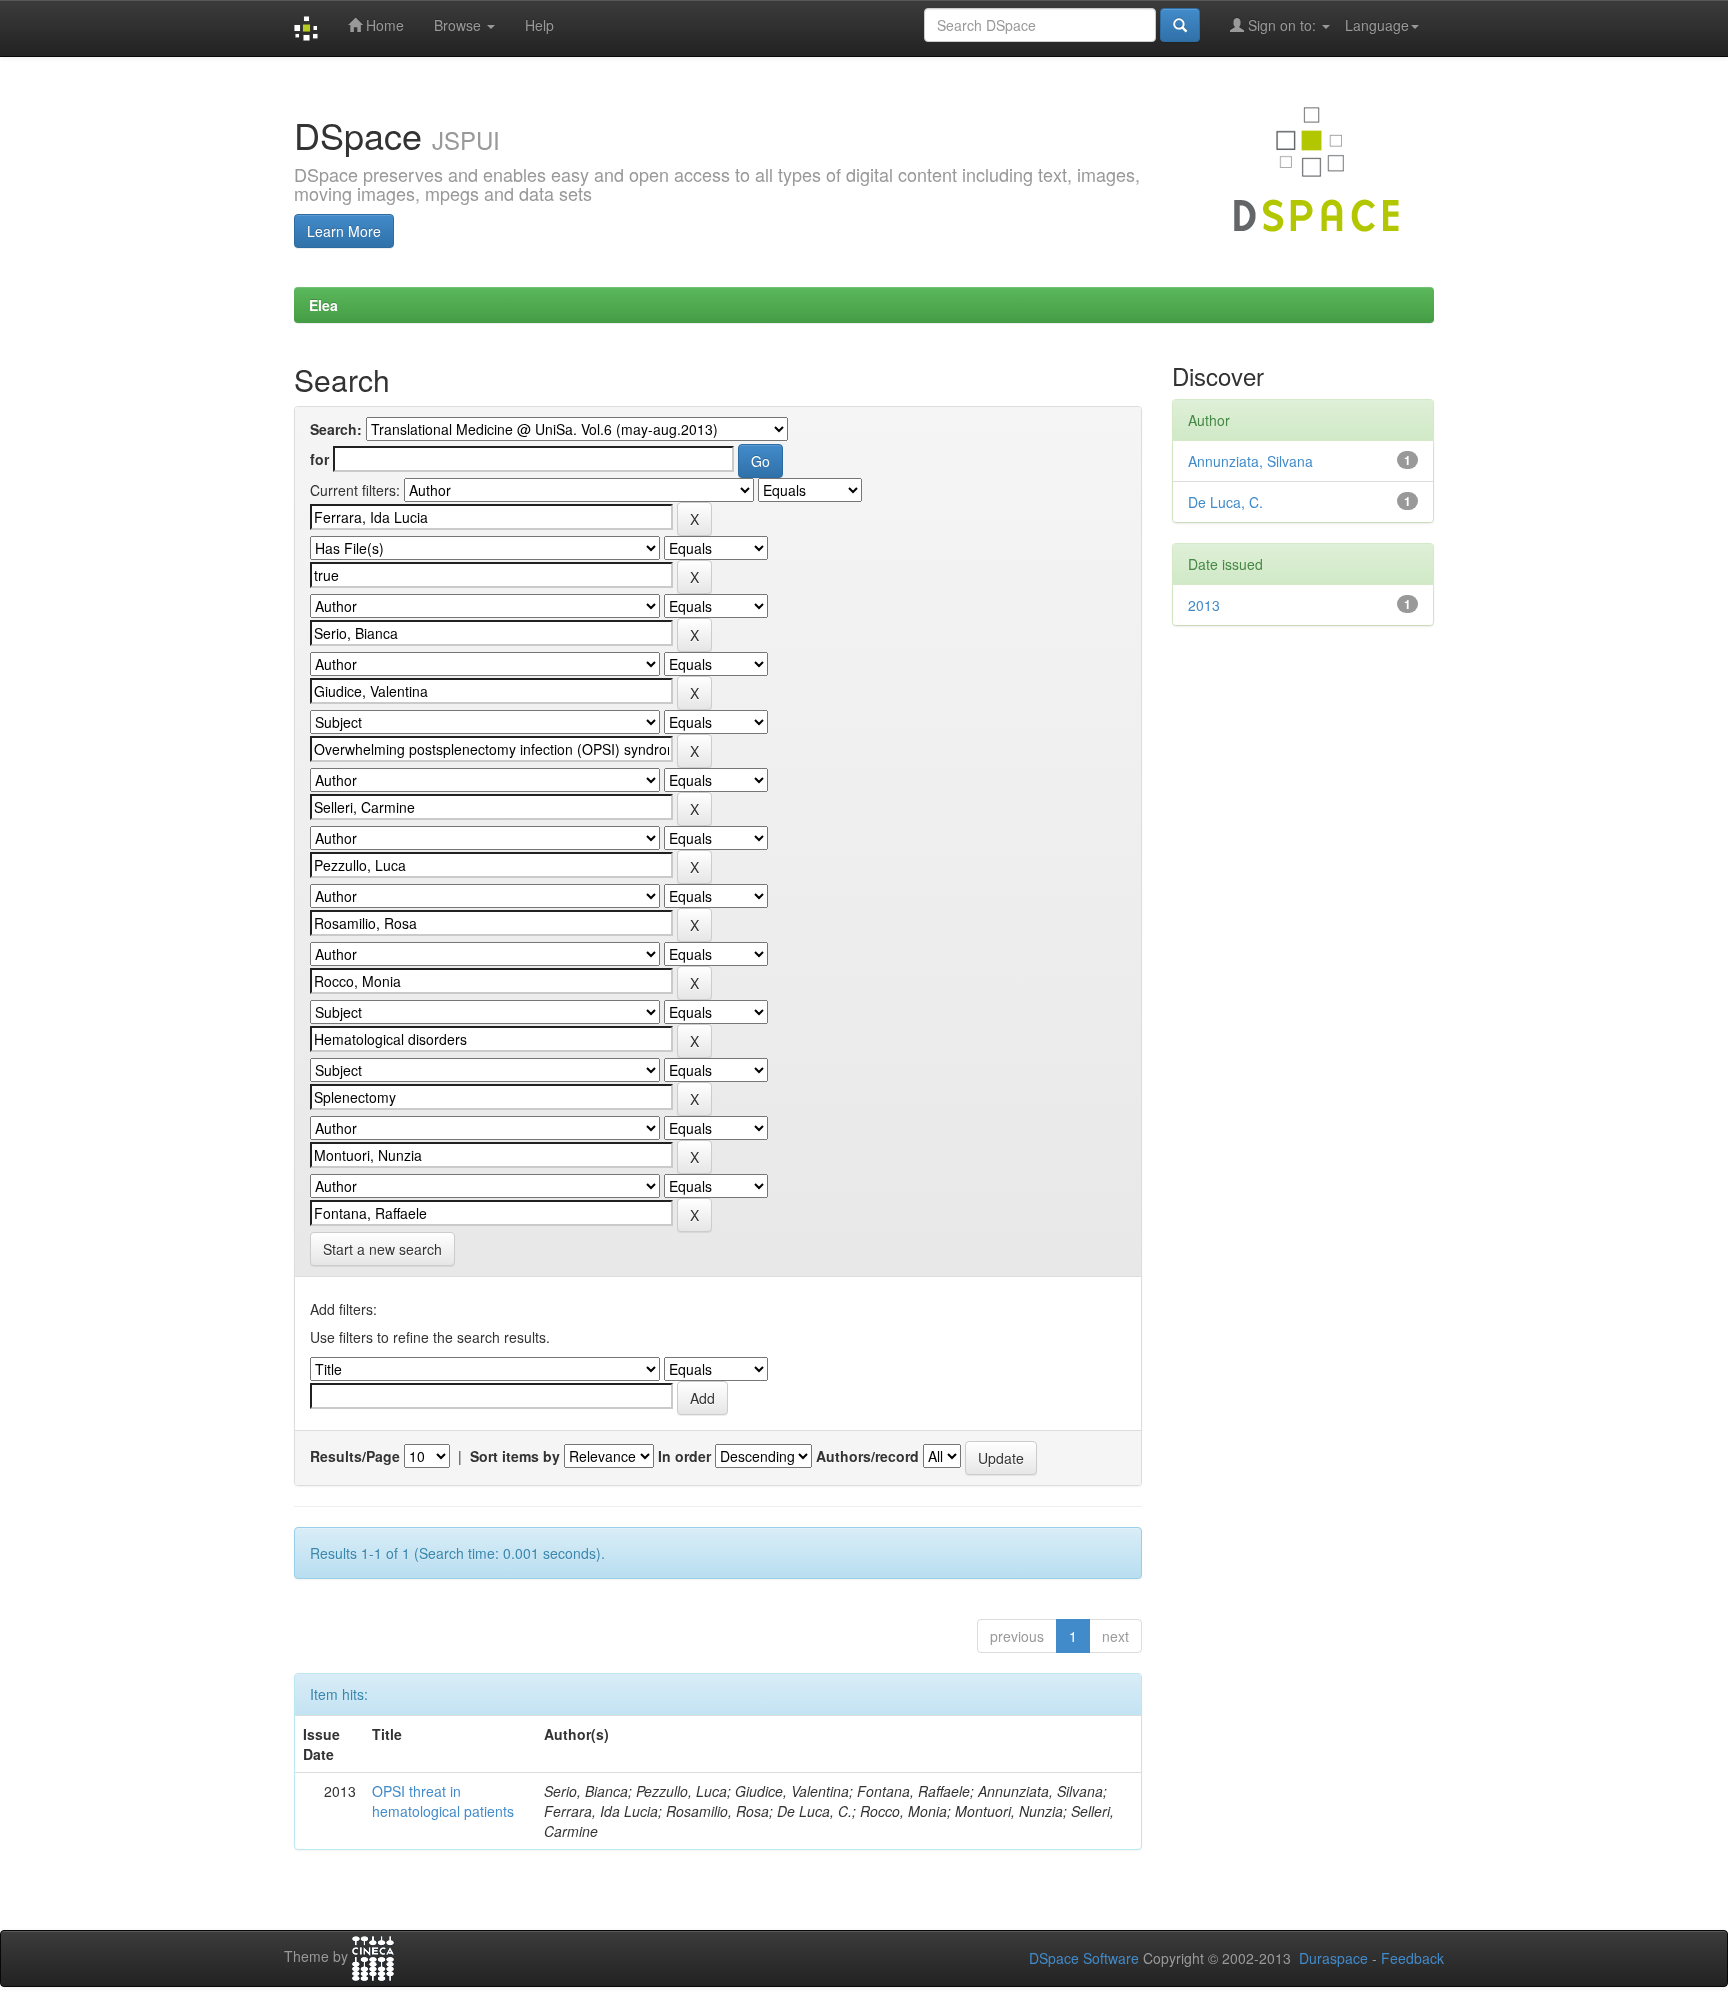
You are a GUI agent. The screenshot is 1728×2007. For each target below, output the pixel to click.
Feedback (1412, 1958)
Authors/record (867, 1456)
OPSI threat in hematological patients (443, 1801)
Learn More (344, 231)
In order (684, 1456)
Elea (323, 305)
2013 (1204, 605)
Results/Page (355, 1456)
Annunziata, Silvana (1250, 461)
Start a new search (382, 1249)
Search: (336, 429)
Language (1377, 25)
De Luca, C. (1225, 502)
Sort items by (515, 1456)
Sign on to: (1282, 25)
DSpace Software (1084, 1958)
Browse (459, 25)
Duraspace (1333, 1958)
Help (539, 25)
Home (383, 25)
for (319, 459)
